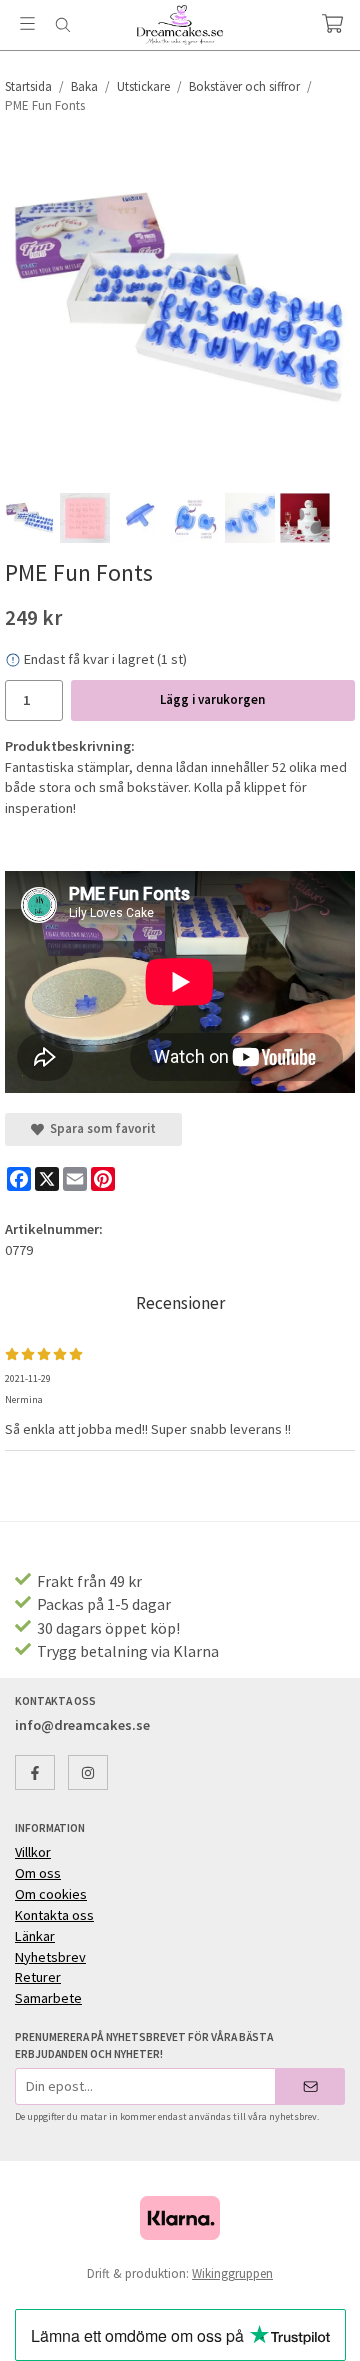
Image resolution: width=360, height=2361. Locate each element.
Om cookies (51, 1894)
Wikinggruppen (232, 2273)
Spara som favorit (100, 1128)
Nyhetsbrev (50, 1957)
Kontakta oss (54, 1915)
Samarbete (48, 1998)
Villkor (33, 1852)
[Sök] (62, 25)
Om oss (38, 1873)
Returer (38, 1977)
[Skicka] (310, 2086)
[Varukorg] (332, 23)
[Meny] (27, 23)
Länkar (35, 1936)
